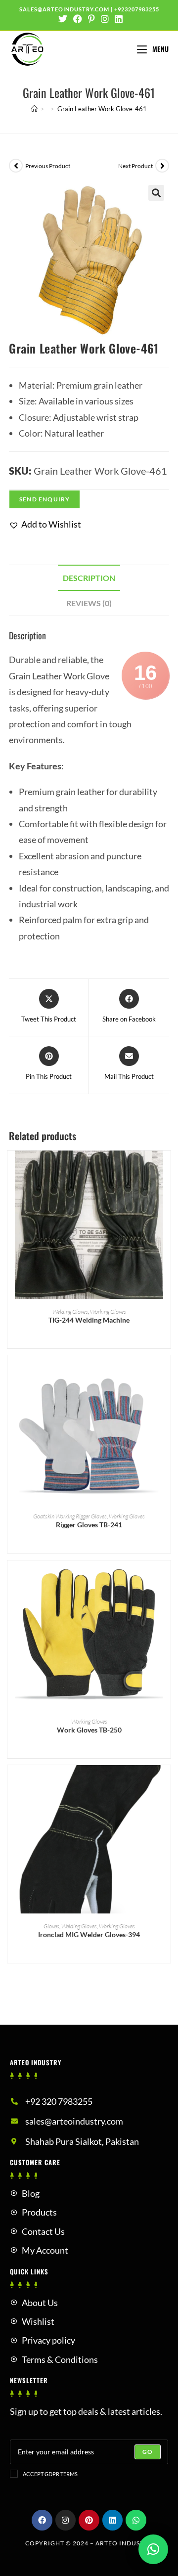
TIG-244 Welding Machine (89, 1320)
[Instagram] (66, 2520)
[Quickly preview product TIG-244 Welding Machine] (166, 1168)
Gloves (51, 1926)
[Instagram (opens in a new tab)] (105, 19)
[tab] (89, 578)
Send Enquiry (44, 499)
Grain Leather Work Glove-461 (102, 109)
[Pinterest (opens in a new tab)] (91, 19)
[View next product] (162, 166)
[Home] (34, 109)
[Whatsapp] (136, 2520)
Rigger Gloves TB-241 (89, 1525)
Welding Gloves (70, 1311)
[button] (45, 524)
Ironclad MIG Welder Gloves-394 (89, 1934)
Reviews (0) (89, 603)
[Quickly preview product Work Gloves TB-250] (166, 1578)
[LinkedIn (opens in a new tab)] (117, 19)
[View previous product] (16, 166)
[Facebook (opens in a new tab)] (78, 19)
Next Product (135, 166)
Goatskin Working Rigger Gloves (70, 1516)
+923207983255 (137, 9)
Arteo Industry (124, 2543)
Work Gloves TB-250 (89, 1730)
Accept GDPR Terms (50, 2474)
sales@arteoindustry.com (64, 9)
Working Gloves (108, 1311)
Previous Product (48, 166)
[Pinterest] (89, 2520)
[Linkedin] (113, 2520)
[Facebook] (42, 2520)
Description (89, 578)
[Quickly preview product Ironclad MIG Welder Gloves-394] (166, 1782)
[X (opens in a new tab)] (63, 19)
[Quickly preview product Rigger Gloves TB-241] (166, 1373)
